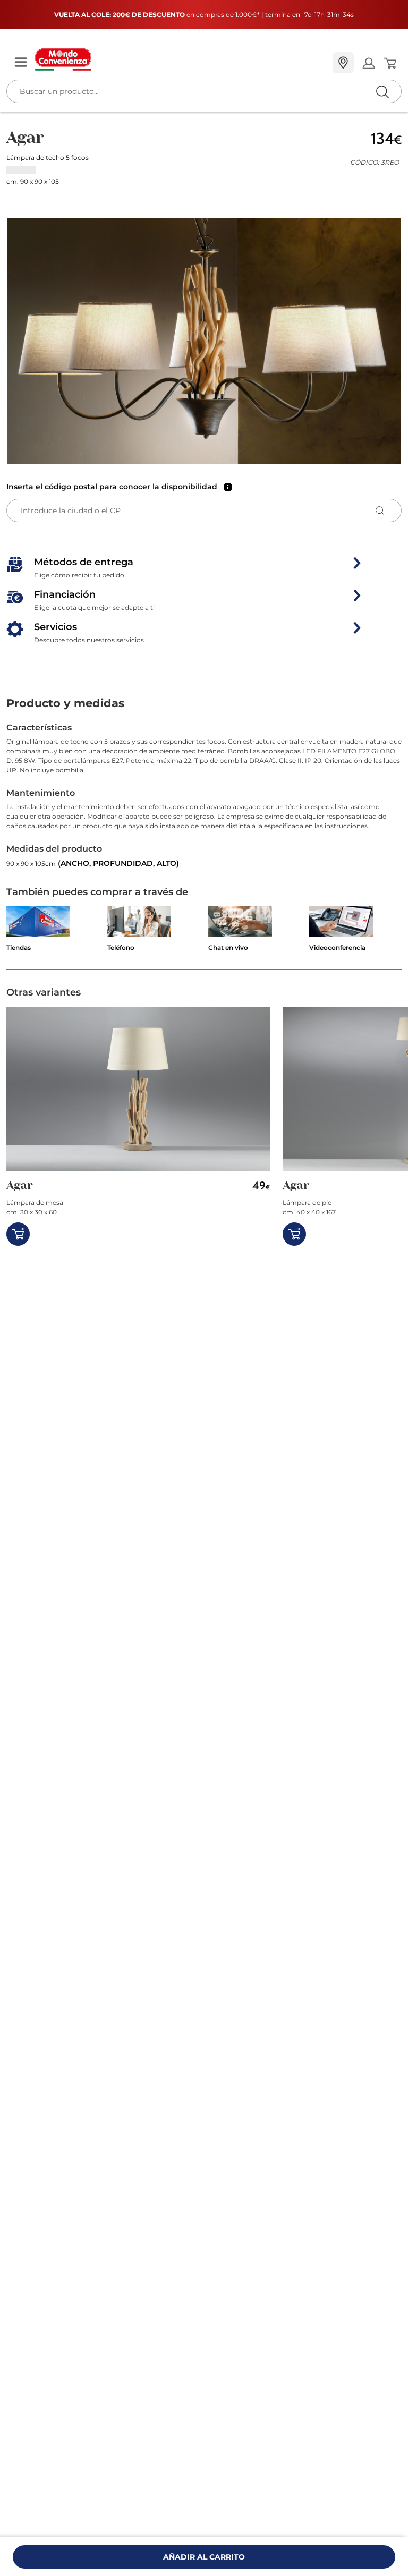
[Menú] (21, 63)
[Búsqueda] (360, 63)
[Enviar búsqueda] (382, 92)
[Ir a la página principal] (180, 59)
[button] (204, 341)
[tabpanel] (204, 796)
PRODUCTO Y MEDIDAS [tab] (65, 703)
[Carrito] (390, 63)
